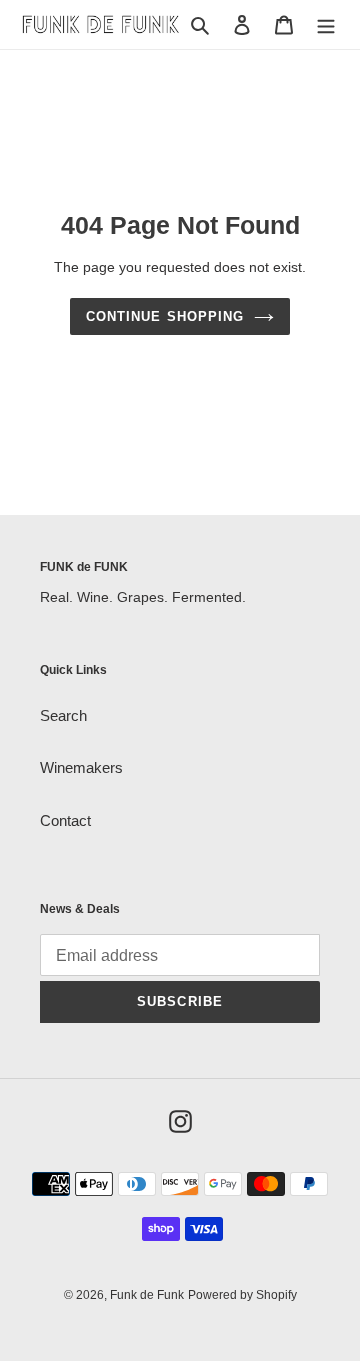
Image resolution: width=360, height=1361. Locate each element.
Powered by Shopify (242, 1295)
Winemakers (81, 767)
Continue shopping (165, 316)
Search (63, 715)
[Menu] (326, 24)
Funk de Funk (147, 1295)
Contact (65, 820)
